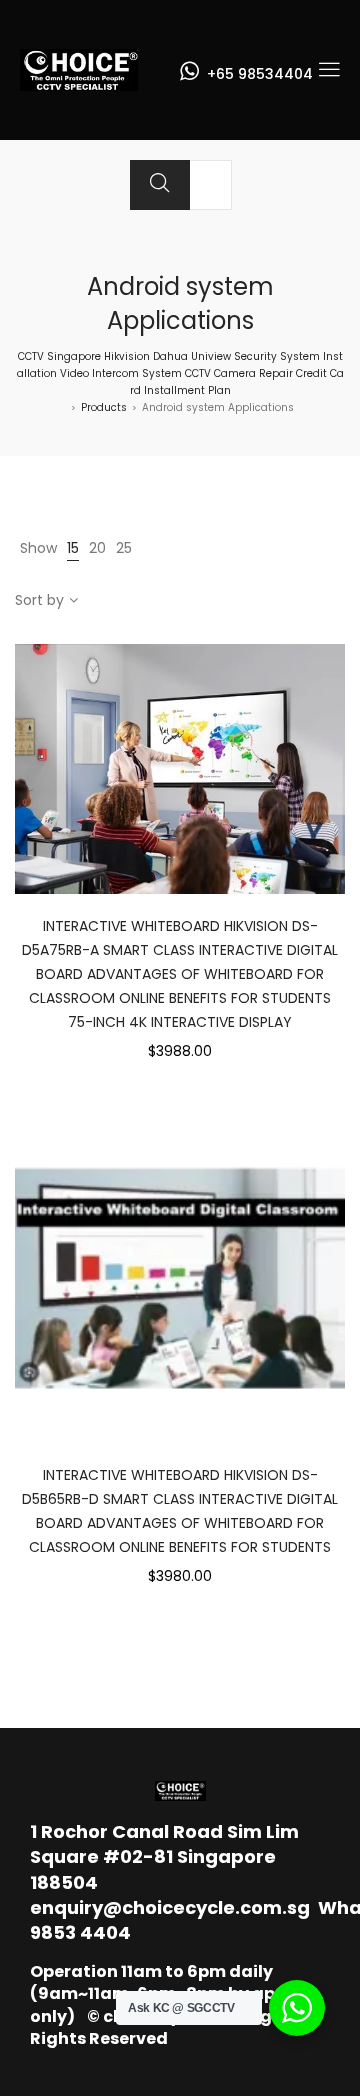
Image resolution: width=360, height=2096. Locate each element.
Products (104, 407)
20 (97, 548)
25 (124, 548)
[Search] (160, 185)
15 (73, 548)
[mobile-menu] (329, 70)
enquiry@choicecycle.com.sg (170, 1907)
